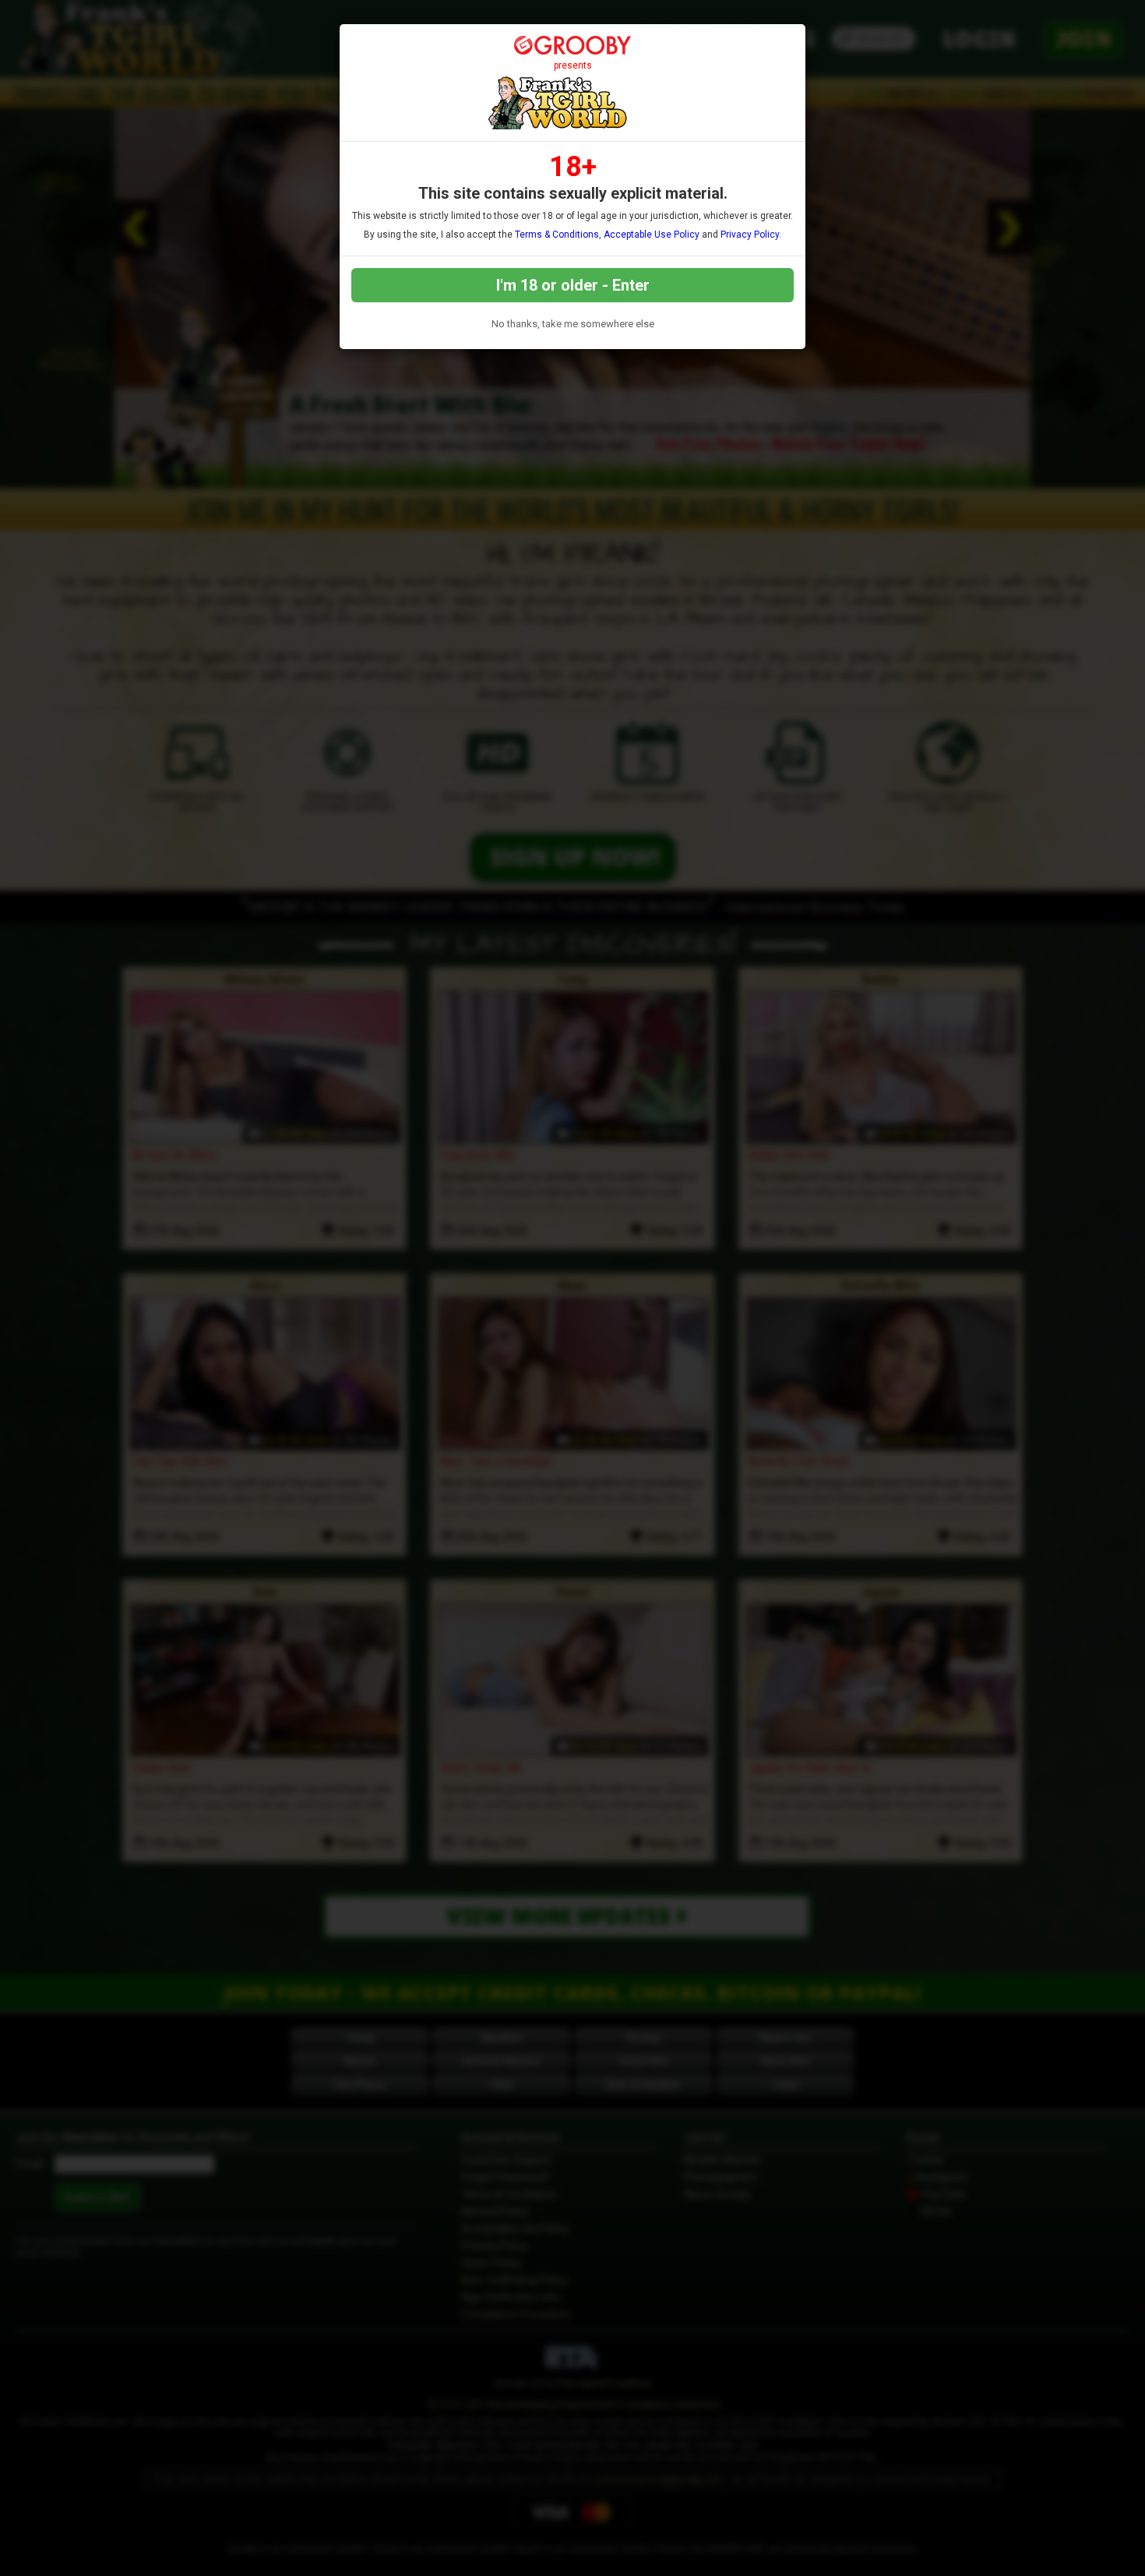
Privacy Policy (750, 235)
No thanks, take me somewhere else (573, 324)
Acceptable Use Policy (652, 235)
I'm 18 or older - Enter (573, 285)
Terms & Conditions (557, 235)
